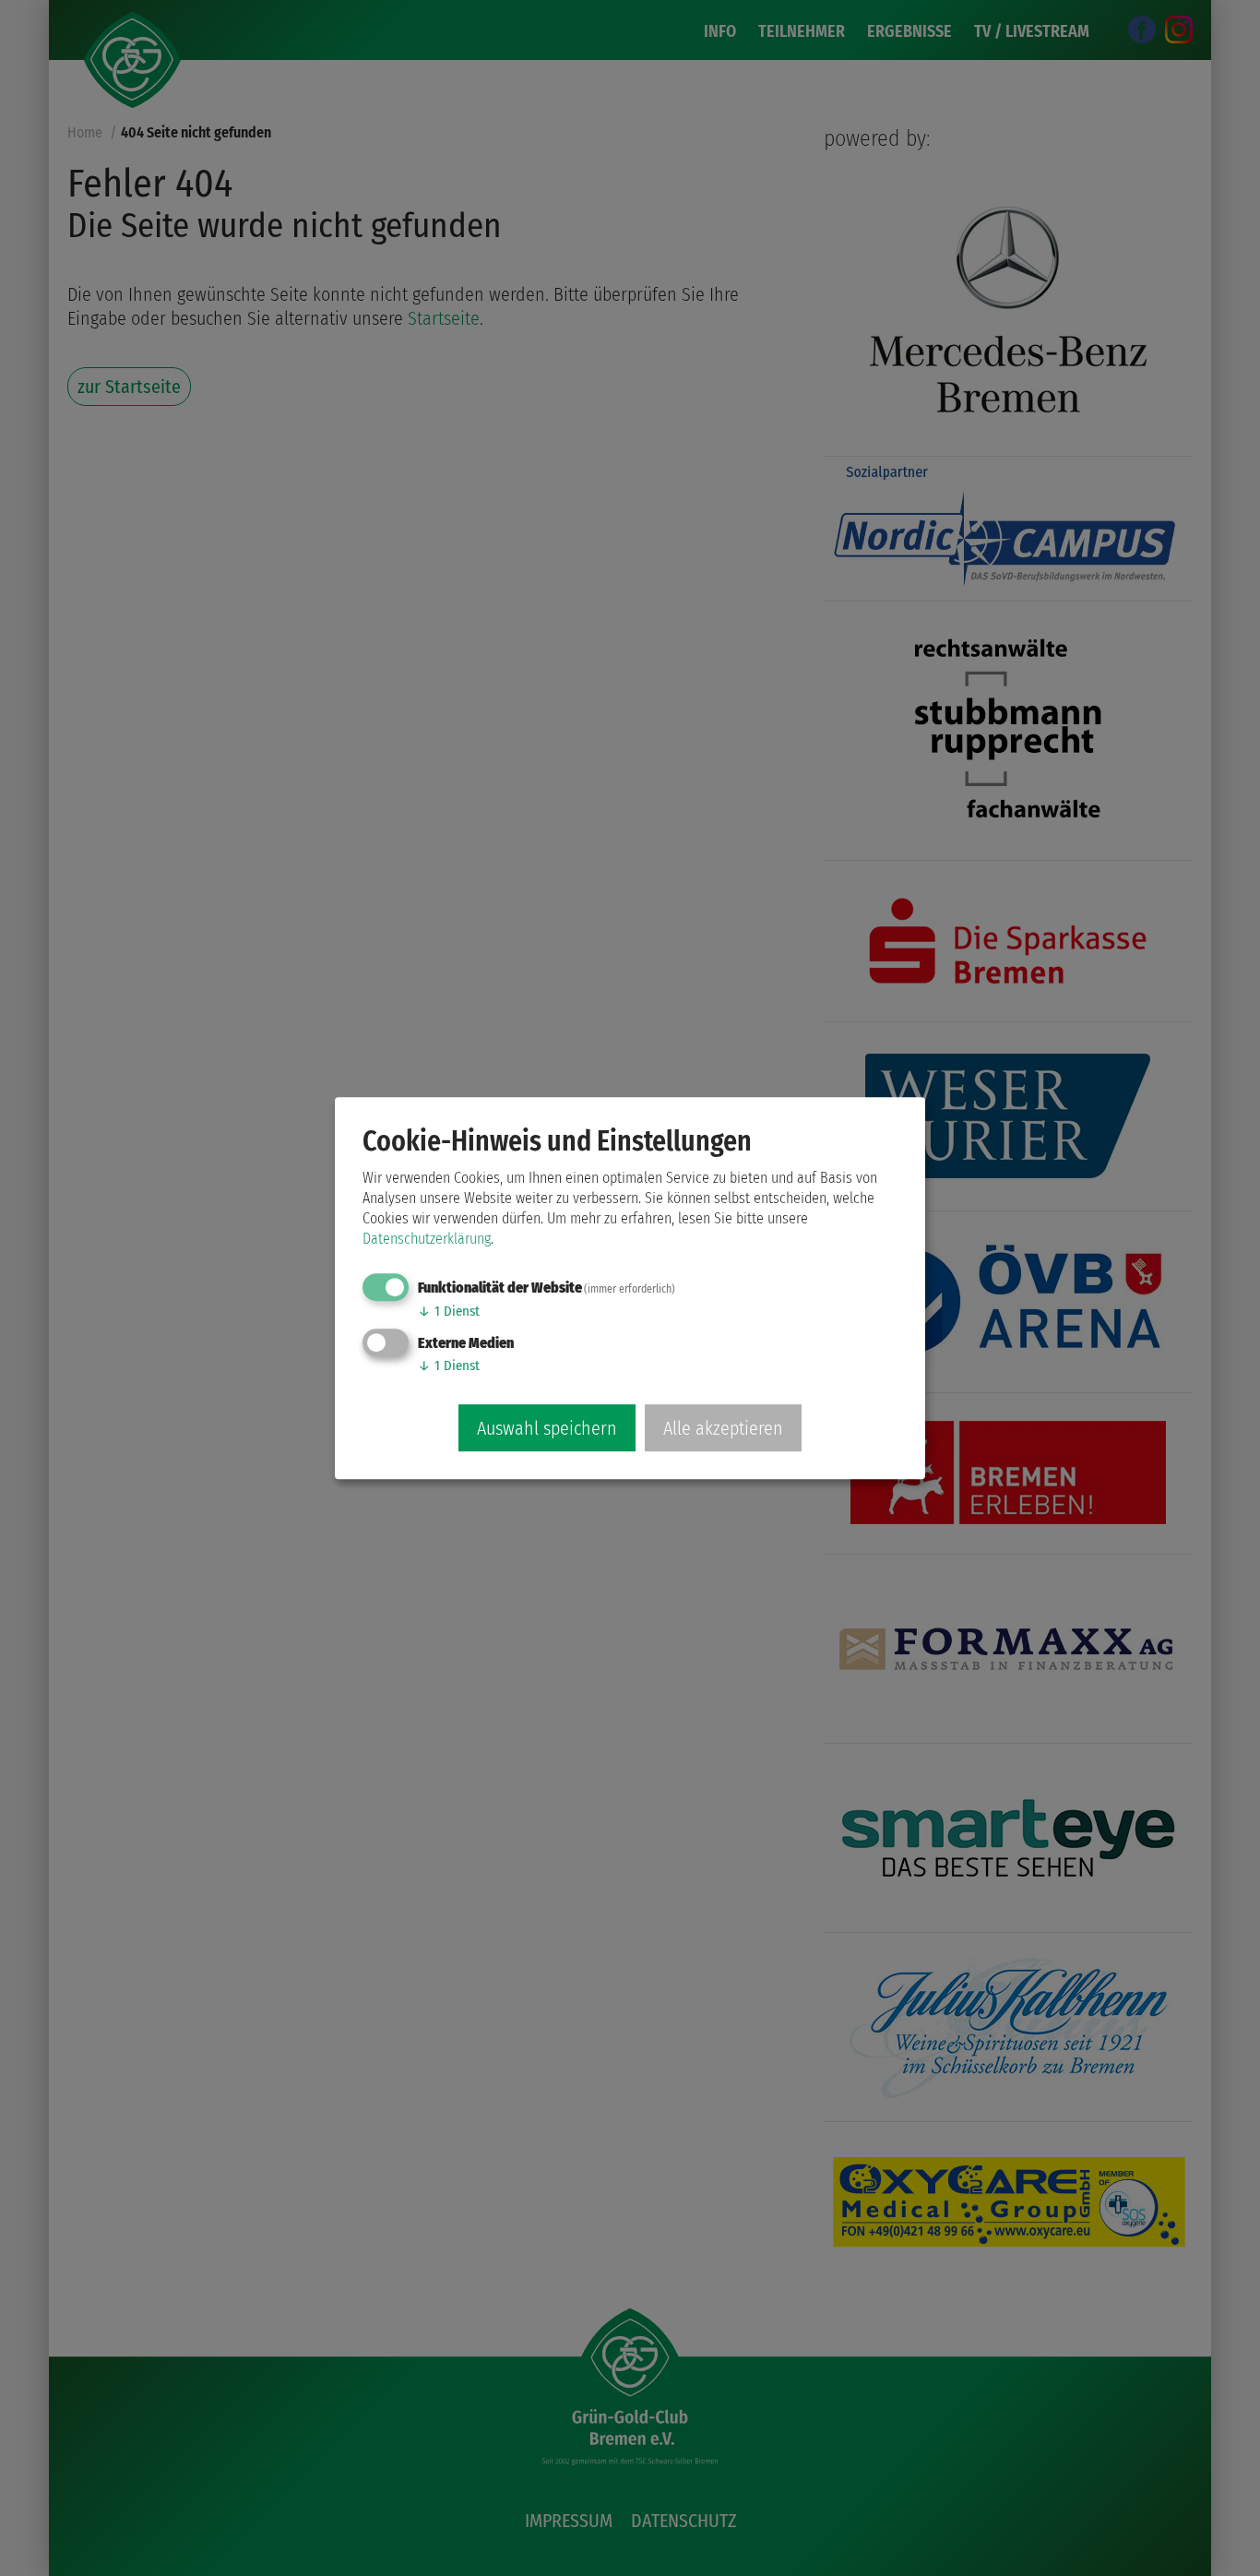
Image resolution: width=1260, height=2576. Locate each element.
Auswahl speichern (547, 1428)
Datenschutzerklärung (427, 1239)
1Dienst (449, 1311)
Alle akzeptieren (723, 1428)
